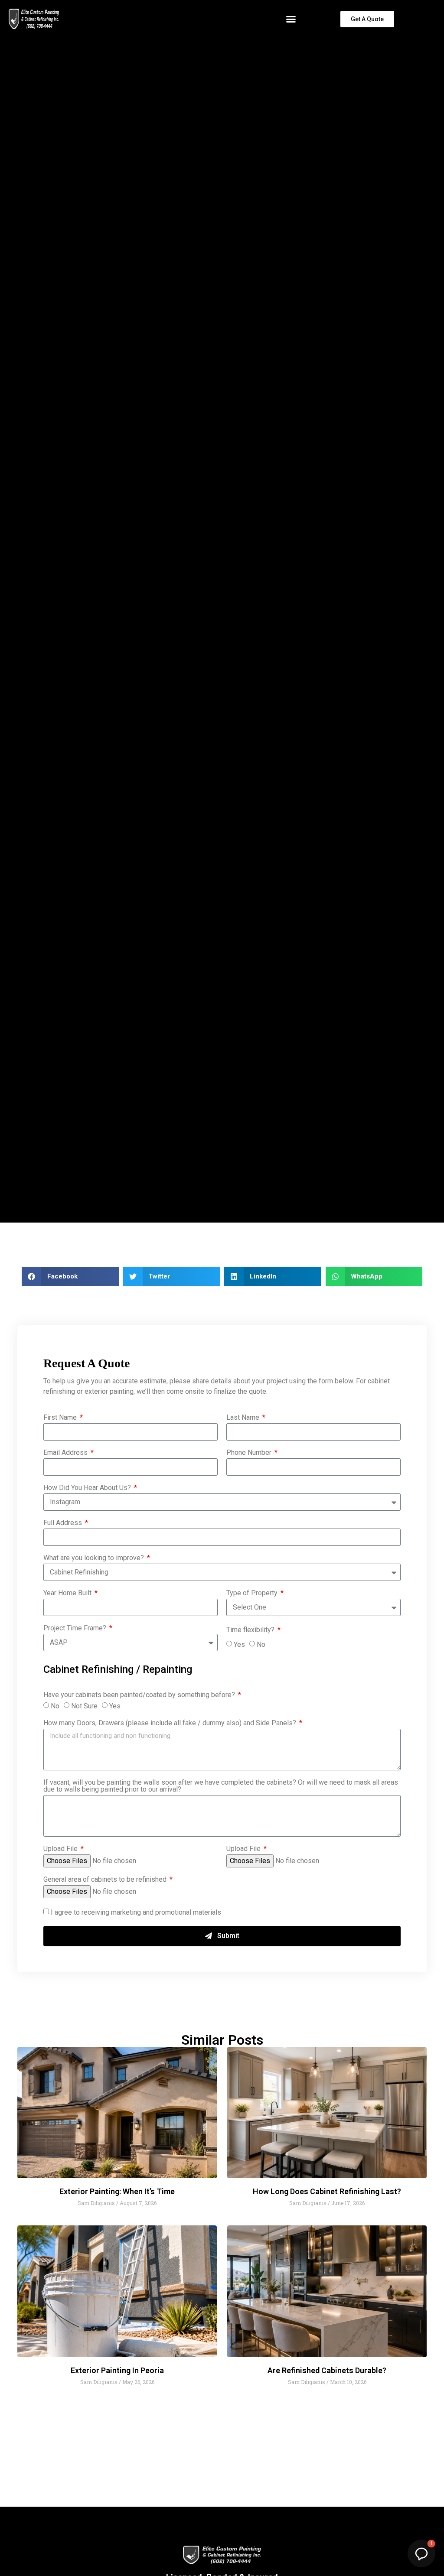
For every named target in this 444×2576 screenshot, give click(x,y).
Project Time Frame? (76, 1628)
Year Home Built (68, 1593)
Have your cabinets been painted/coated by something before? (140, 1695)
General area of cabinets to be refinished (106, 1880)
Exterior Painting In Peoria (117, 2370)
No (261, 1644)
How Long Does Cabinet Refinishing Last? (327, 2191)
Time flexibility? (251, 1630)
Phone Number (250, 1453)
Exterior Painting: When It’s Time (117, 2191)
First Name (61, 1418)
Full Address (64, 1523)
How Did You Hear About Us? (88, 1488)
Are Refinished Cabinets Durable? (327, 2370)
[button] (291, 19)
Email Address (66, 1453)
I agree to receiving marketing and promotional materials (136, 1912)
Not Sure (84, 1706)
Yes (239, 1644)
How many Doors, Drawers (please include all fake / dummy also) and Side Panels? (171, 1723)
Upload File (61, 1849)
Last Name (244, 1418)
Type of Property (253, 1593)
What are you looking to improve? (95, 1558)
